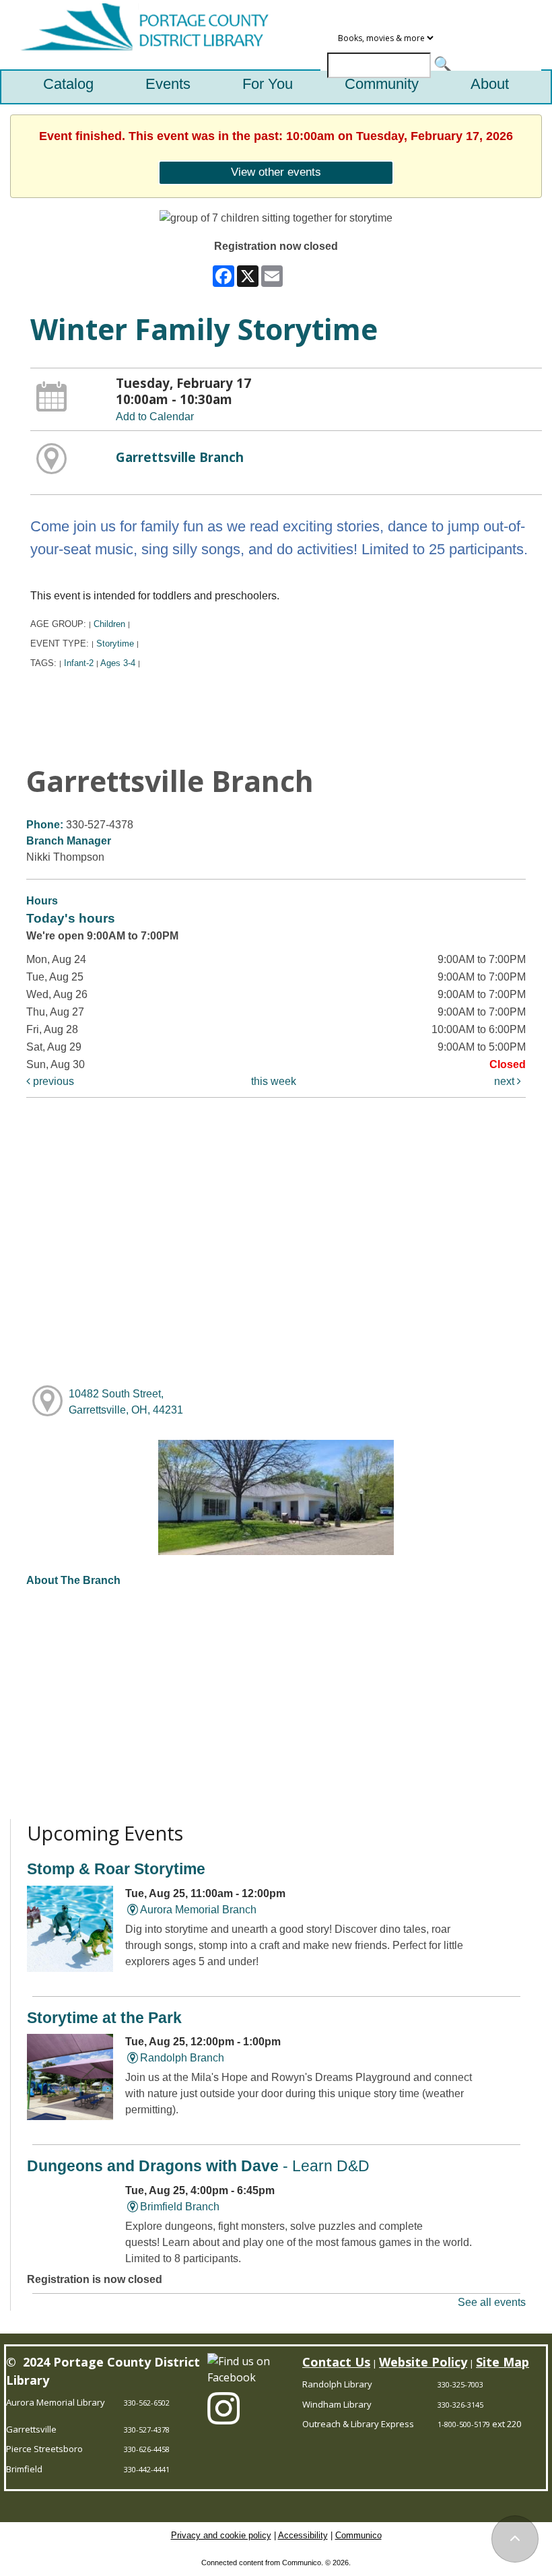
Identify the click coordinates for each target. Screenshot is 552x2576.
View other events (276, 172)
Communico (358, 2535)
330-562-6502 (147, 2403)
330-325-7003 (460, 2384)
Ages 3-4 (118, 663)
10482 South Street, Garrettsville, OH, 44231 (126, 1402)
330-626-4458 (147, 2449)
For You (268, 84)
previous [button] (52, 1081)
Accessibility (303, 2535)
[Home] (139, 35)
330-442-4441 (147, 2469)
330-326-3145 (460, 2405)
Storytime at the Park (104, 2018)
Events (168, 84)
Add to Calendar (155, 417)
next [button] (506, 1081)
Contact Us (336, 2362)
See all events (492, 2302)
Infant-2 (79, 663)
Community (382, 84)
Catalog (68, 84)
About (490, 84)
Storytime (115, 643)
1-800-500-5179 (464, 2424)
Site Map (503, 2362)
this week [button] (274, 1081)
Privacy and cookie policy (221, 2535)
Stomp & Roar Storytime (116, 1869)
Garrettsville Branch (180, 457)
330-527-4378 (147, 2430)
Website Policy (423, 2362)
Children (109, 624)
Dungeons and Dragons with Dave (198, 2166)
